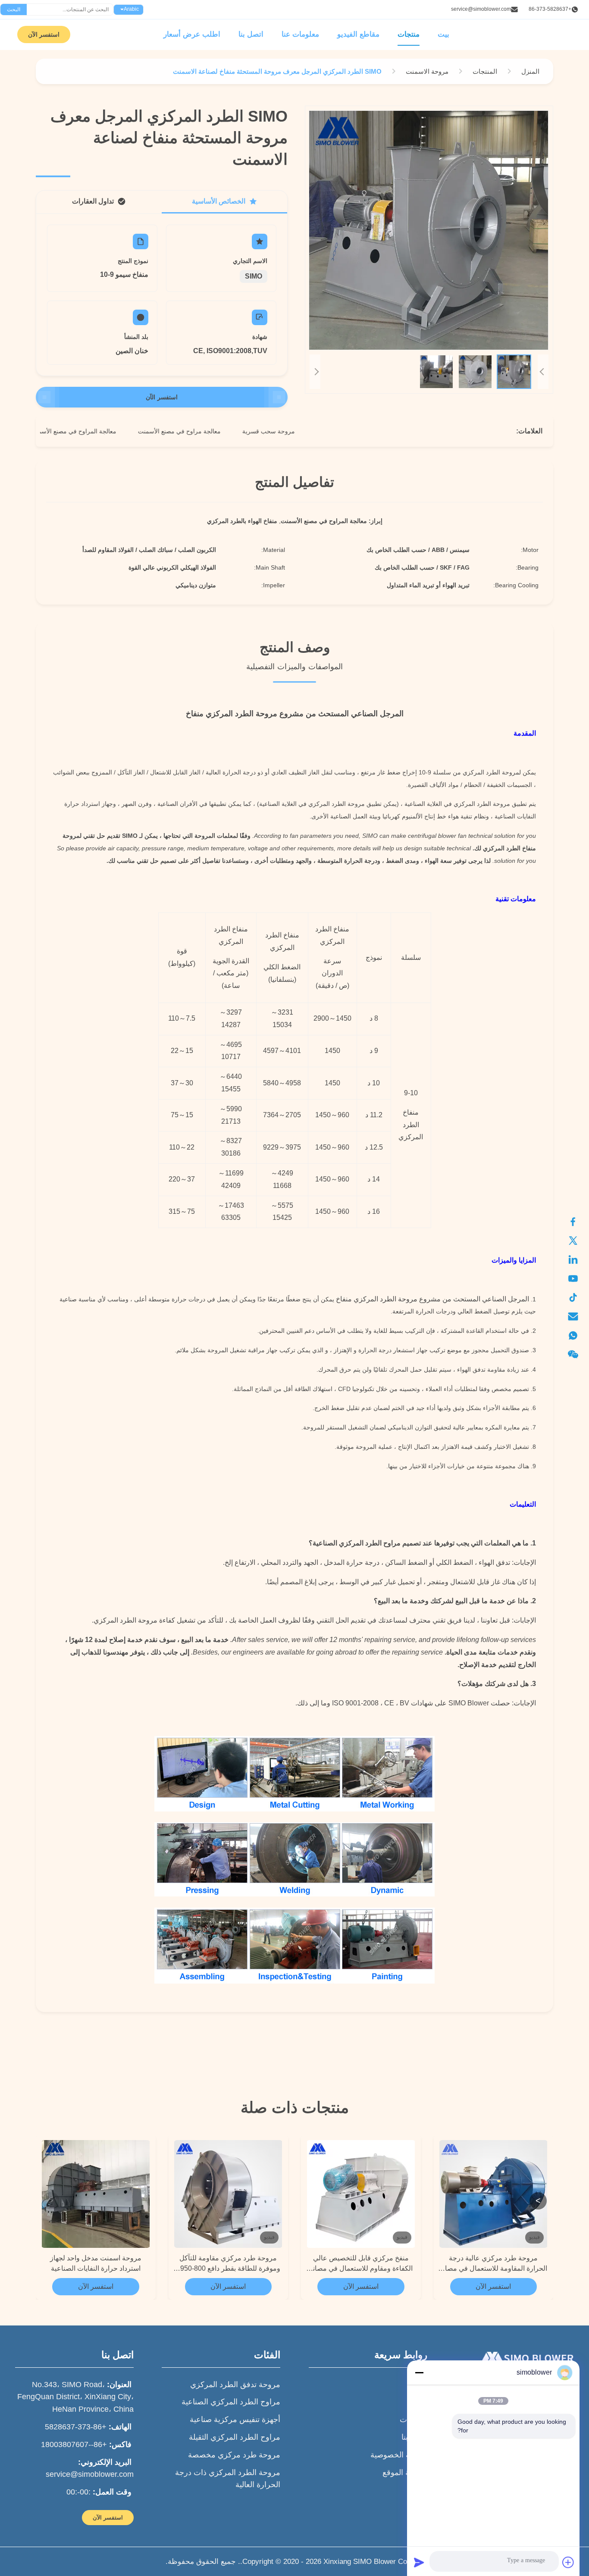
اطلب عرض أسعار (192, 34)
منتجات (409, 34)
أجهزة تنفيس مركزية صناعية (235, 2419)
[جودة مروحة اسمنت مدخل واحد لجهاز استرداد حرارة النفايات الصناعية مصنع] (96, 2194)
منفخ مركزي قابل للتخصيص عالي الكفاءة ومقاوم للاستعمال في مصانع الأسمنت (361, 2264)
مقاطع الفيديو (358, 34)
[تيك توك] (577, 1297)
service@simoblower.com (481, 9)
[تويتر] (577, 1241)
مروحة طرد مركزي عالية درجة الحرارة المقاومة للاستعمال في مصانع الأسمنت (493, 2264)
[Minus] (419, 2372)
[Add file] (568, 2562)
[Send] (419, 2562)
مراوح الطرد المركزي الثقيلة (235, 2437)
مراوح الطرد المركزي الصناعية (231, 2402)
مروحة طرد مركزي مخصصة (234, 2455)
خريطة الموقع (405, 2473)
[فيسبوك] (577, 1222)
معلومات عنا (300, 34)
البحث (14, 9)
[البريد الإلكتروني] (577, 1316)
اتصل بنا (251, 34)
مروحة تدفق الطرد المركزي (235, 2385)
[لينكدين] (577, 1260)
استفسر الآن (44, 34)
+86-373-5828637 (550, 9)
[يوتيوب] (577, 1279)
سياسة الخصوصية (399, 2455)
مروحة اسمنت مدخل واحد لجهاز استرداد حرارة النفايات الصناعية (96, 2263)
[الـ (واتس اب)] (577, 1335)
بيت (443, 34)
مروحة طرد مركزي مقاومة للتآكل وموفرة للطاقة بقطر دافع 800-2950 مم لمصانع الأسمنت (228, 2264)
